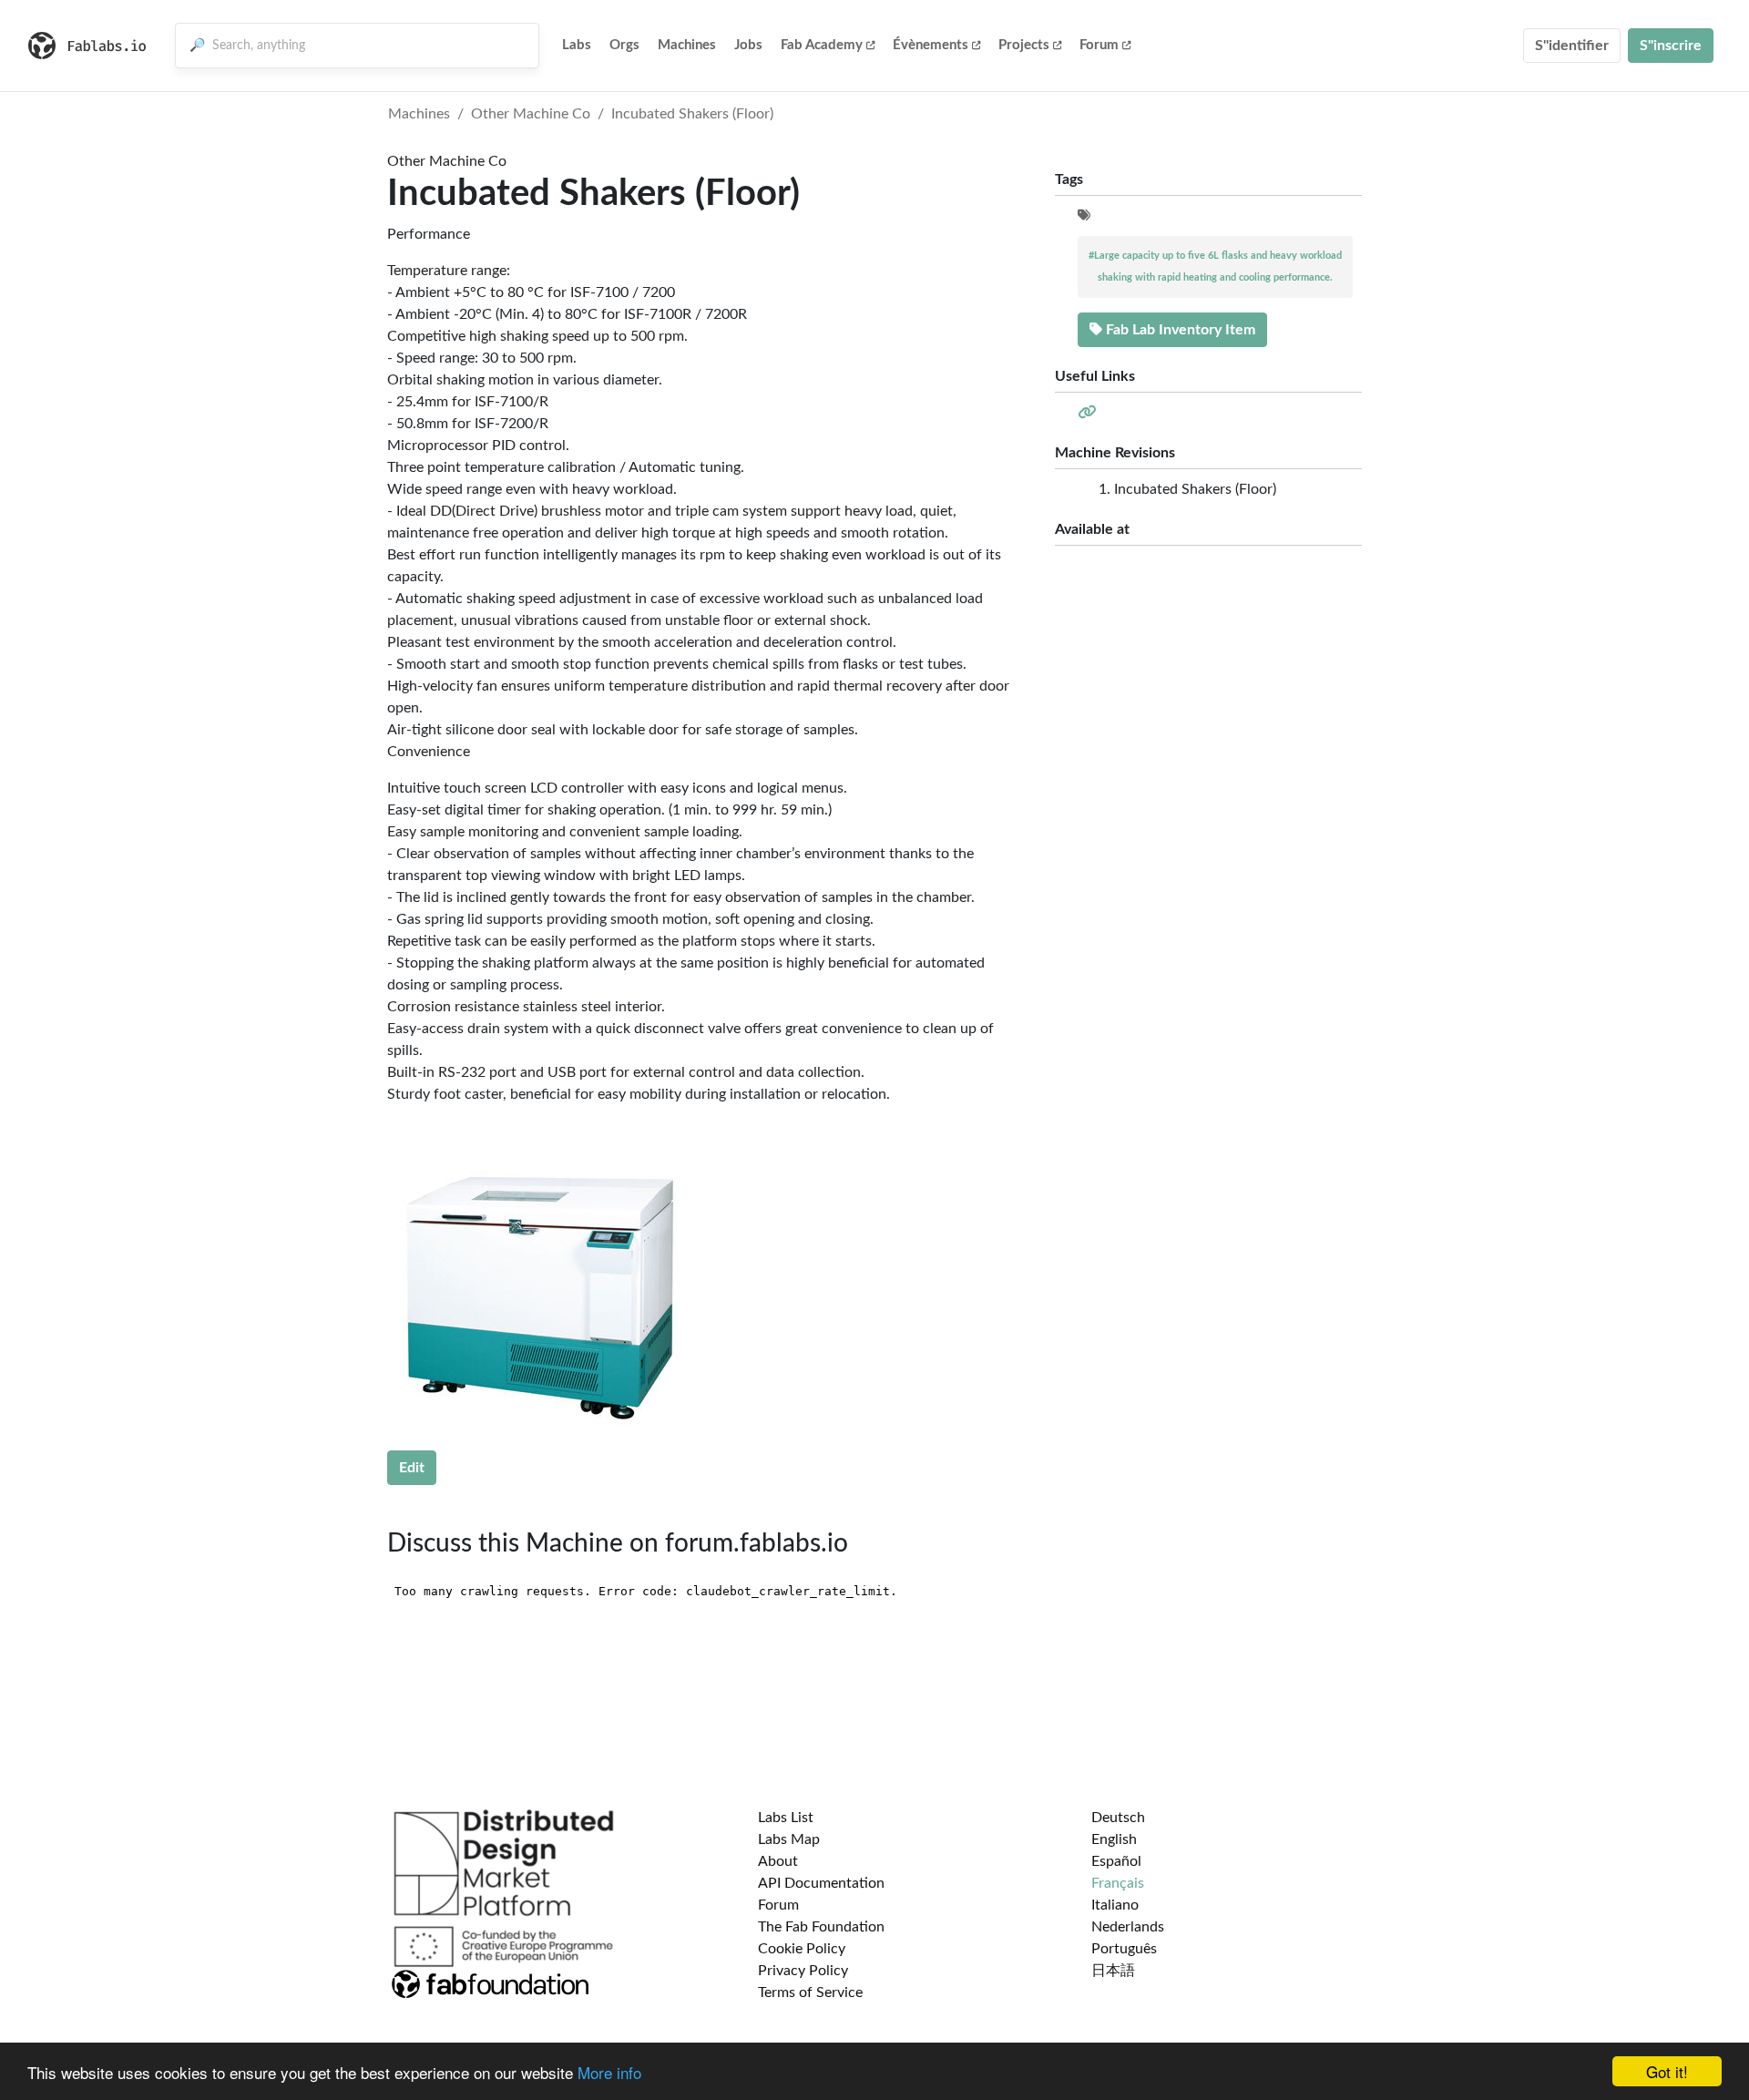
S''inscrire (1671, 46)
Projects (1024, 45)
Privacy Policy (803, 1971)
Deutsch (1118, 1818)
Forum (1099, 45)
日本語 (1113, 1971)
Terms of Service (810, 1992)
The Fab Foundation (821, 1927)
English (1114, 1839)
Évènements (931, 45)
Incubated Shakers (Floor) (692, 114)
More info (609, 2072)
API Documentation (821, 1883)
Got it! (1667, 2071)
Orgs (624, 45)
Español (1116, 1861)
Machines (687, 45)
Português (1124, 1949)
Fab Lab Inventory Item (1179, 330)
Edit (412, 1468)
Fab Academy (822, 45)
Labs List (786, 1818)
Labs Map (789, 1839)
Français (1118, 1883)
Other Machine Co (531, 114)
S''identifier (1572, 46)
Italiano (1115, 1905)
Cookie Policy (802, 1949)
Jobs (748, 45)
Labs (577, 45)
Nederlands (1128, 1927)
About (778, 1861)
